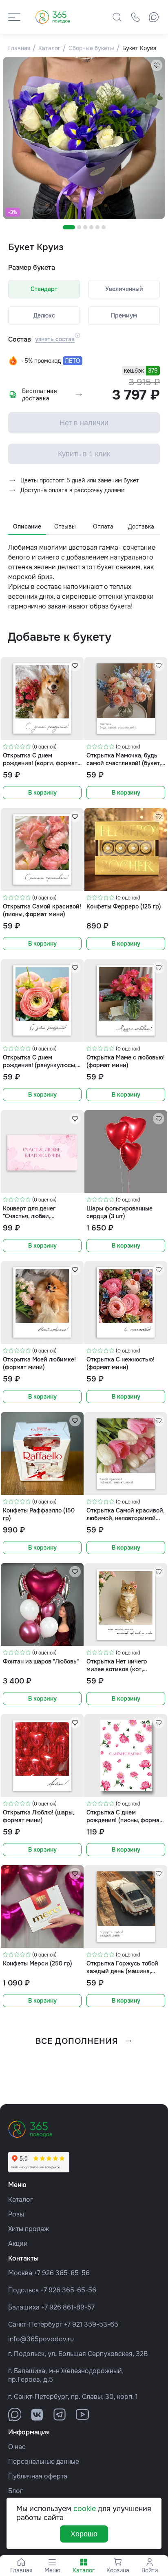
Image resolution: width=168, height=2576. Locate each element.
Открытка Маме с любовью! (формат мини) (126, 1061)
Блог (15, 2491)
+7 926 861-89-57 (68, 2307)
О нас (17, 2447)
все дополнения (77, 2041)
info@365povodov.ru (41, 2339)
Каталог (21, 2200)
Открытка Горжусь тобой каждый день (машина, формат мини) (122, 1967)
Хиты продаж (29, 2229)
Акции (18, 2244)
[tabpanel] (84, 138)
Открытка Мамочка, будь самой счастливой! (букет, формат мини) (124, 759)
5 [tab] (97, 227)
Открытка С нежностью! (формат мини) (120, 1363)
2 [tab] (79, 227)
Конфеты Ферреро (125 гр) (124, 906)
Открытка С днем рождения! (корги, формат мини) (40, 759)
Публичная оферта (38, 2476)
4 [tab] (91, 227)
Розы (16, 2214)
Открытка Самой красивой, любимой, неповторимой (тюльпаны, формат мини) (125, 1514)
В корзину (42, 793)
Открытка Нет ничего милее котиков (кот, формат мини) (117, 1665)
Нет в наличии (84, 423)
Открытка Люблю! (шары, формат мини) (38, 1816)
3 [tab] (85, 227)
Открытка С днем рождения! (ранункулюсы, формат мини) (40, 1061)
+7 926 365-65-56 (62, 2273)
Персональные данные (44, 2462)
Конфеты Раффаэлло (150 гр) (39, 1514)
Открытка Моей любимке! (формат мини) (39, 1363)
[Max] (154, 17)
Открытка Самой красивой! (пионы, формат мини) (42, 910)
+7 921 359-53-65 (91, 2324)
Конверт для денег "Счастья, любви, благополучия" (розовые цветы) (37, 1212)
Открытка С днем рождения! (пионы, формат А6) (124, 1816)
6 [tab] (104, 227)
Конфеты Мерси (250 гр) (38, 1963)
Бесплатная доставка (40, 395)
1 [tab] (69, 227)
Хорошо (84, 2534)
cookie (85, 2509)
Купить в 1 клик (84, 454)
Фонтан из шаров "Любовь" (41, 1661)
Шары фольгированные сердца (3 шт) (119, 1212)
